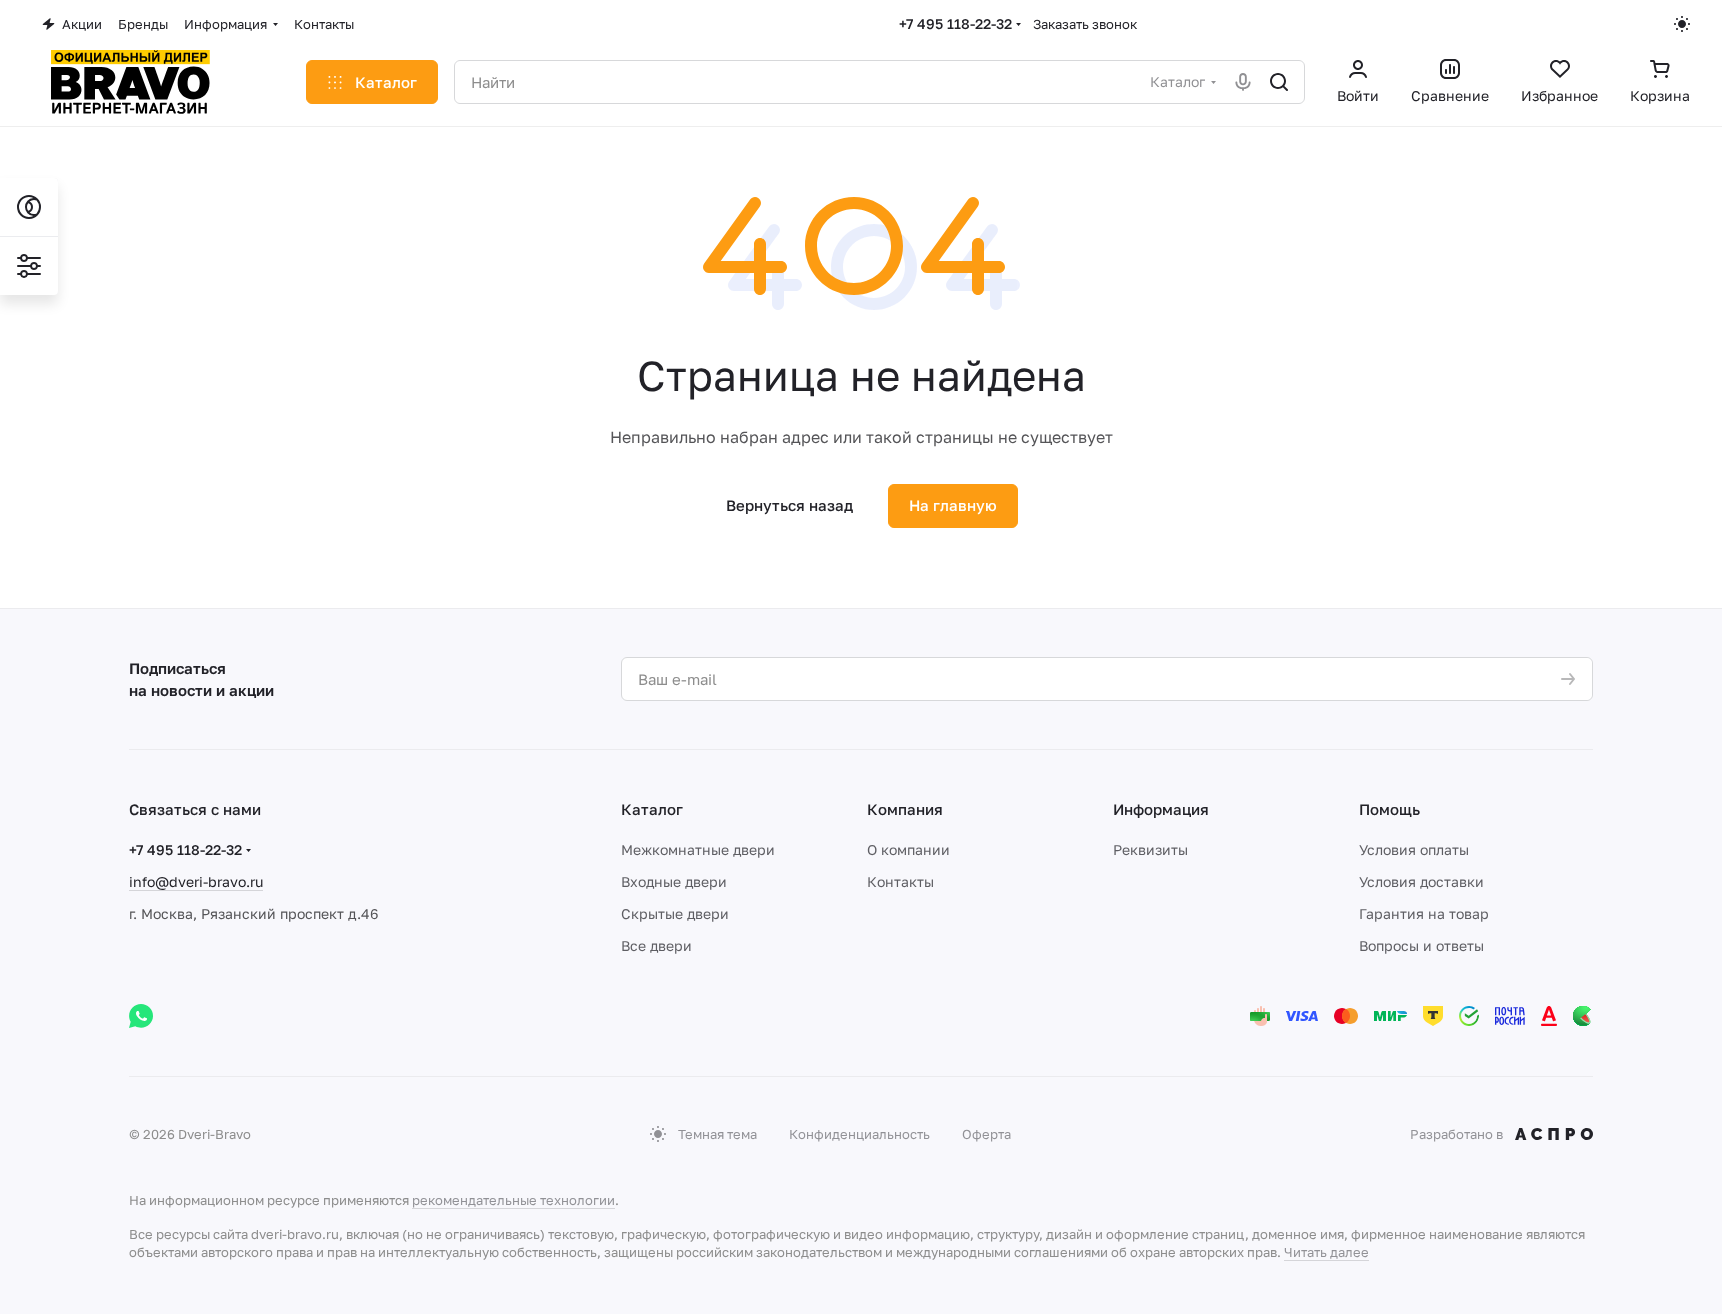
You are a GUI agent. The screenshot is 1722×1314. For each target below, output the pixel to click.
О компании (908, 849)
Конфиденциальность (859, 1134)
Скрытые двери (675, 913)
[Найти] (1279, 82)
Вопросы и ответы (1421, 945)
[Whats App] (141, 1016)
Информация (1161, 809)
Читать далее (1326, 1252)
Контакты (900, 881)
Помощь (1389, 809)
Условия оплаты (1414, 849)
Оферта (986, 1134)
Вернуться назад (789, 505)
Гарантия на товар (1424, 913)
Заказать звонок (1085, 24)
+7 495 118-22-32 (955, 23)
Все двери (656, 945)
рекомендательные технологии (513, 1200)
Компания (905, 809)
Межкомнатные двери (698, 849)
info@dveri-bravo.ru (196, 881)
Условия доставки (1421, 881)
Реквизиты (1150, 849)
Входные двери (674, 881)
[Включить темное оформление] (1682, 24)
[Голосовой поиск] (1243, 82)
